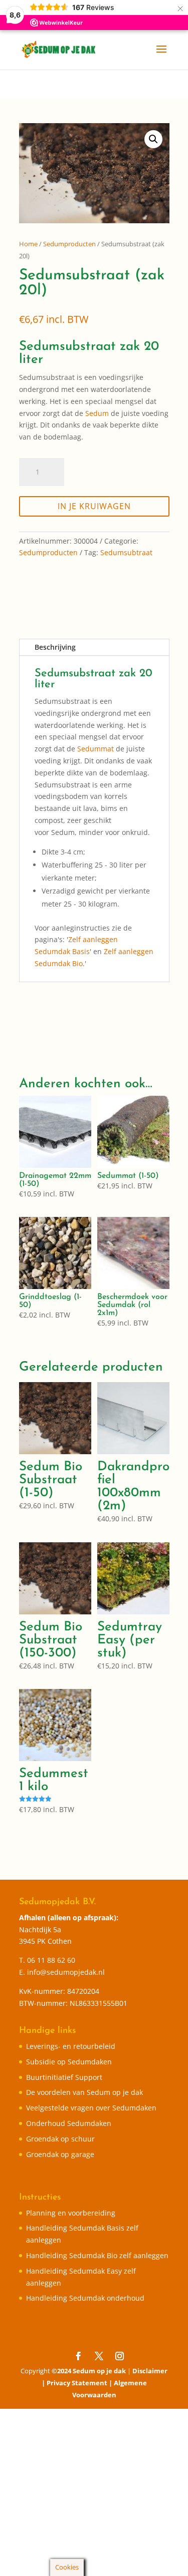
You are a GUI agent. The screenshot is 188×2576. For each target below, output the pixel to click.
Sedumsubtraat (126, 552)
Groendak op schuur (60, 2139)
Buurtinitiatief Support (64, 2077)
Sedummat (96, 749)
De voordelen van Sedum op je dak (84, 2092)
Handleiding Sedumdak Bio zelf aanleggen (97, 2255)
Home (28, 244)
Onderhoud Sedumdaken (69, 2123)
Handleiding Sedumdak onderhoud (85, 2298)
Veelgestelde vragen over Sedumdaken (91, 2108)
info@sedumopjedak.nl (66, 1972)
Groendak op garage (60, 2154)
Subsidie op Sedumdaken (69, 2062)
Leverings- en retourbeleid (71, 2046)
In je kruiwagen (94, 506)
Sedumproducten (69, 244)
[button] (153, 139)
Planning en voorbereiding (71, 2213)
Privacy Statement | (80, 2383)
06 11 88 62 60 (51, 1960)
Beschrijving (55, 647)
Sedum (97, 413)
